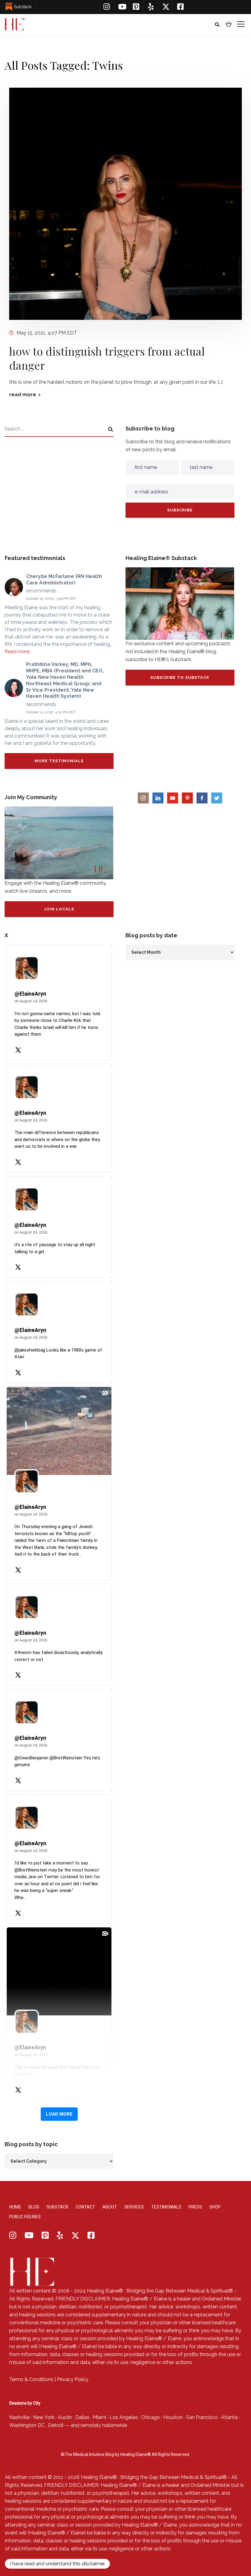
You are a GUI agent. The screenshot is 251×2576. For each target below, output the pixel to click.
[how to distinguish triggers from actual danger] (125, 203)
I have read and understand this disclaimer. (57, 2564)
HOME (15, 2207)
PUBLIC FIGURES (25, 2217)
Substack (23, 7)
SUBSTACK (57, 2207)
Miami (99, 2417)
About (110, 2207)
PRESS (195, 2207)
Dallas (82, 2417)
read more (23, 395)
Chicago (150, 2417)
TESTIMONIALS (166, 2207)
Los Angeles (124, 2417)
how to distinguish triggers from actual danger (107, 358)
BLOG (34, 2207)
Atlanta (229, 2417)
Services (134, 2207)
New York (44, 2417)
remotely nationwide (104, 2425)
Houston (173, 2417)
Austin (65, 2417)
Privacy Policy (73, 2379)
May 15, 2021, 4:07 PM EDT (47, 333)
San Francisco (202, 2417)
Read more (17, 651)
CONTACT (85, 2207)
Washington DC (27, 2425)
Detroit (56, 2425)
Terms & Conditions (31, 2379)
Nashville (19, 2417)
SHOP (215, 2207)
